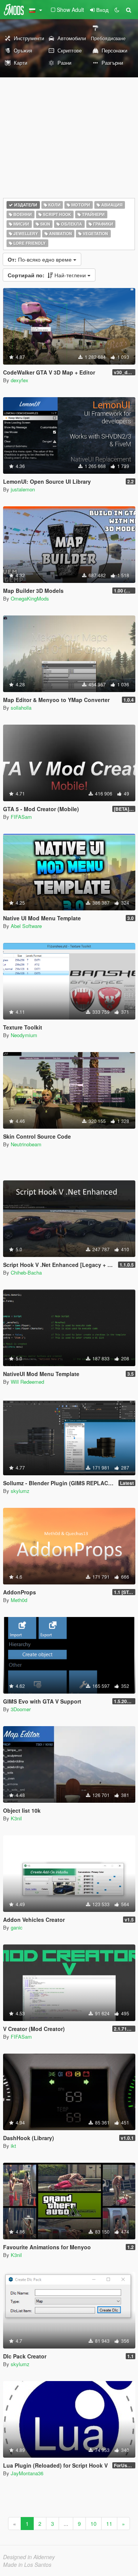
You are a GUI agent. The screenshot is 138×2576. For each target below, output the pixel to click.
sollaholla (21, 708)
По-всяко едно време (40, 259)
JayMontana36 (27, 2473)
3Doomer (21, 1709)
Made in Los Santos (27, 2565)
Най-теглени (48, 275)
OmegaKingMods (30, 598)
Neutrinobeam (26, 1144)
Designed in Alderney (29, 2557)
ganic (17, 1927)
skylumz (20, 1491)
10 (94, 2524)
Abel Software (26, 926)
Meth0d (19, 1600)
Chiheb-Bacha (26, 1272)
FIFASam (21, 817)
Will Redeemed (27, 1382)
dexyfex (20, 380)
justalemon (23, 489)
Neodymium (24, 1035)
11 (109, 2524)
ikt (13, 2146)
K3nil (16, 1818)
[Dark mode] (117, 10)
